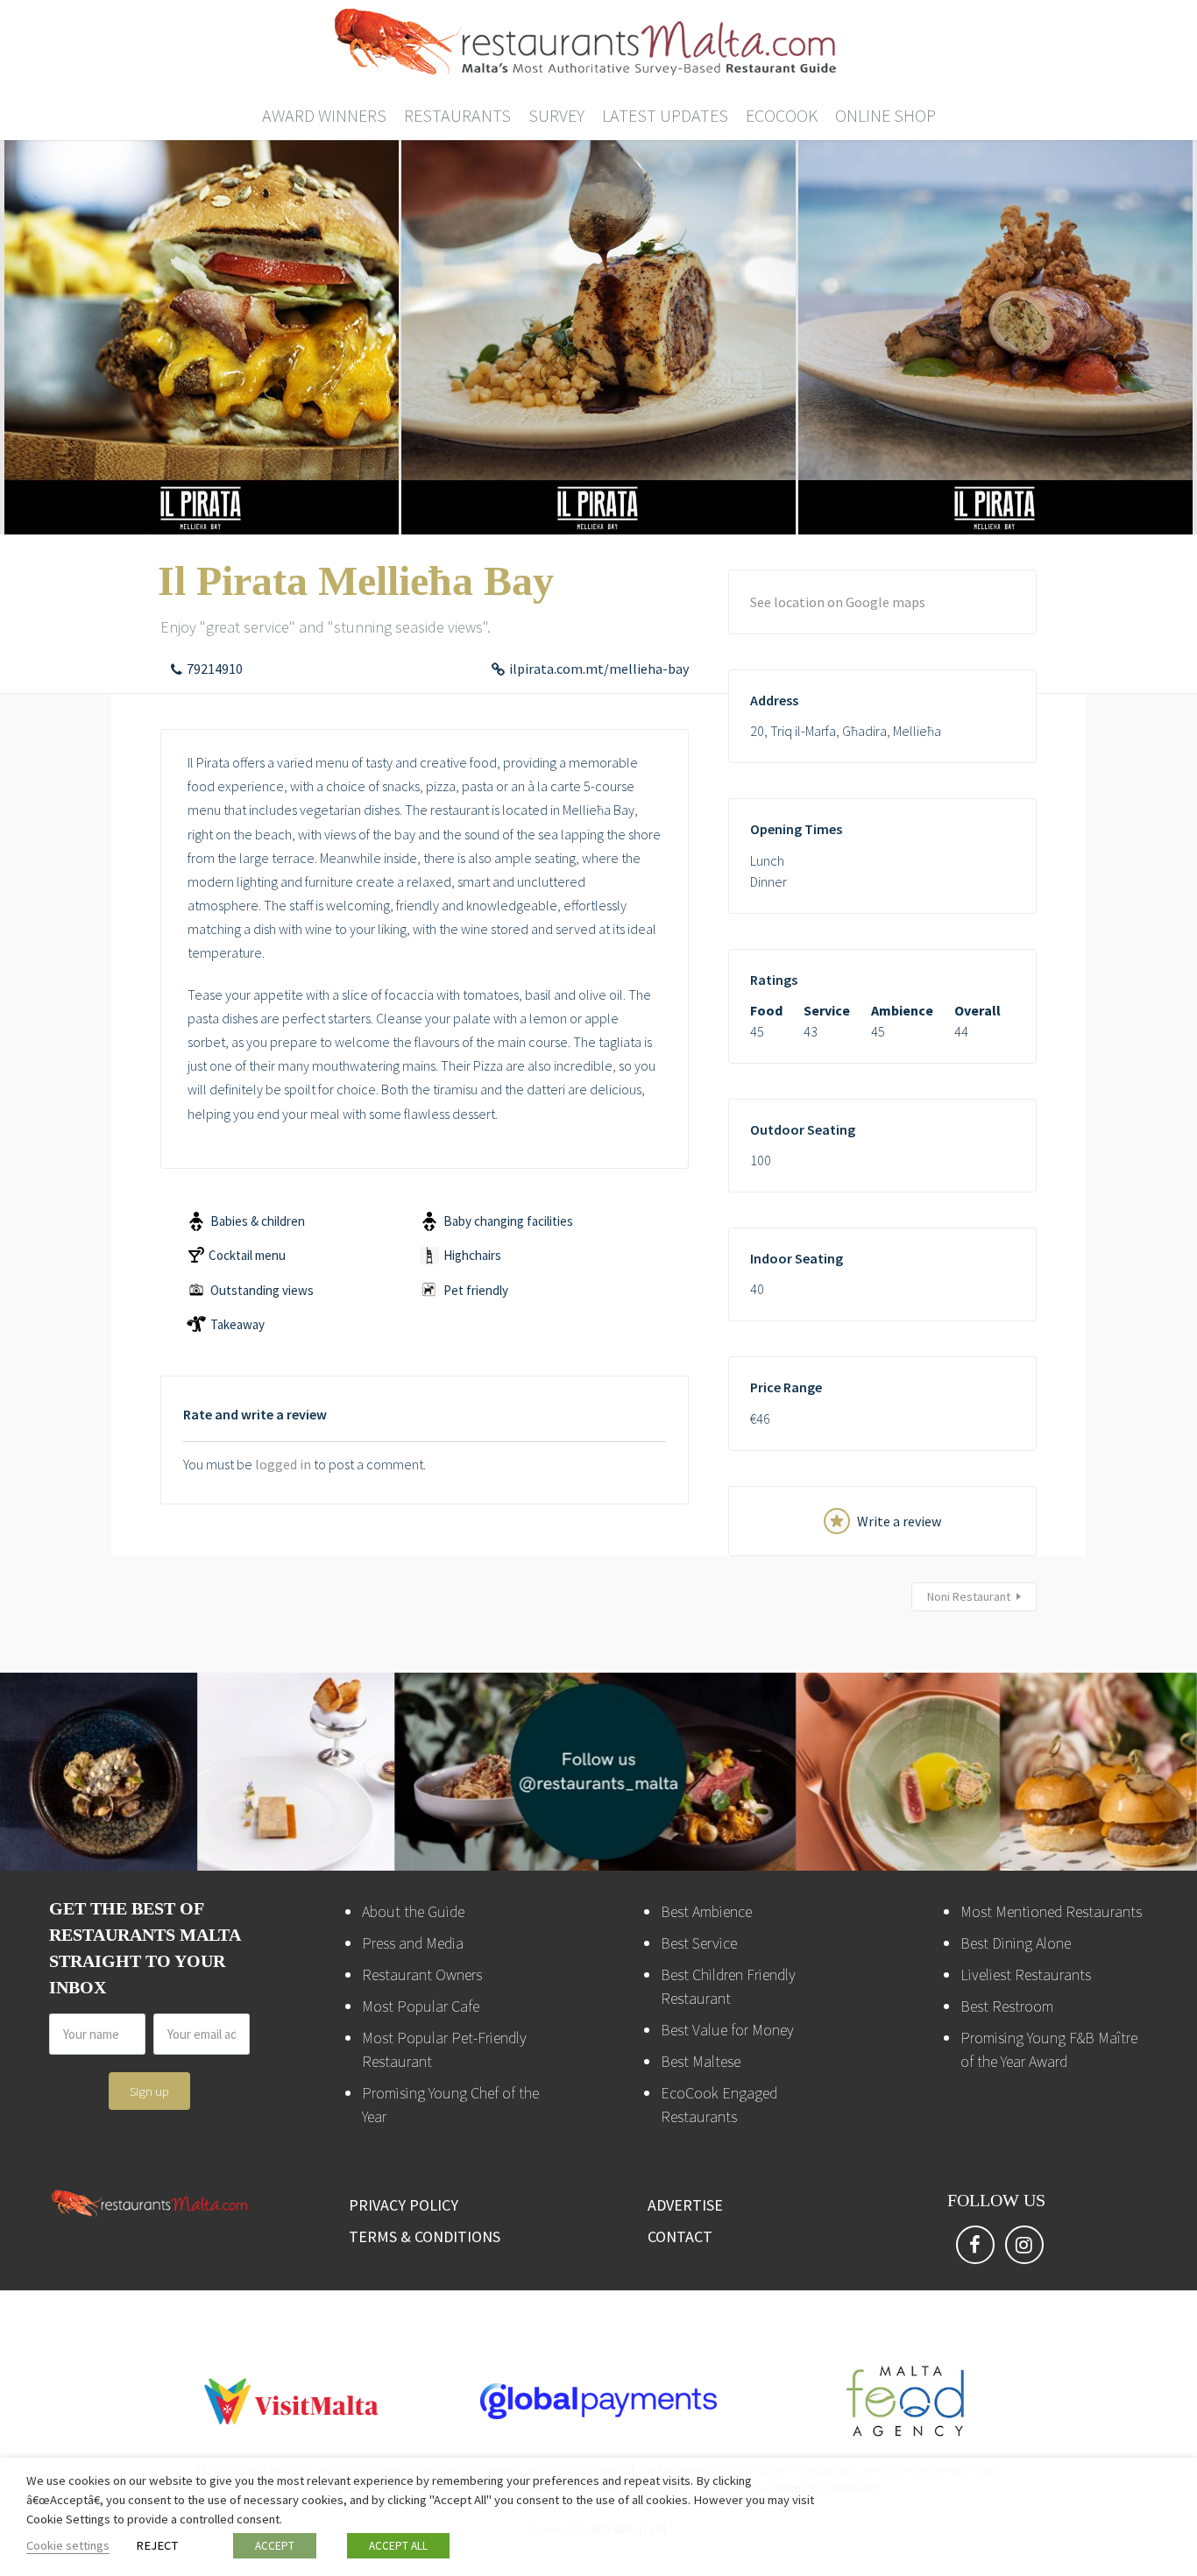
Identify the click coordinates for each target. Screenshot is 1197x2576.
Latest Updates (665, 115)
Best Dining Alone (1016, 1943)
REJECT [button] (157, 2545)
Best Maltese (701, 2061)
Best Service (699, 1943)
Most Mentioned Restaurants (1051, 1911)
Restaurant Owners (422, 1974)
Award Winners (324, 115)
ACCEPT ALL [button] (398, 2546)
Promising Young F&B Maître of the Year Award (1049, 2049)
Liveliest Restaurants (1026, 1974)
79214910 (215, 669)
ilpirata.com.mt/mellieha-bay (599, 669)
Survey (556, 115)
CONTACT (680, 2236)
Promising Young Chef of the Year (450, 2105)
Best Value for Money (727, 2030)
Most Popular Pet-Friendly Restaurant (444, 2049)
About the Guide (413, 1911)
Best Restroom (1007, 2006)
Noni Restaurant (969, 1596)
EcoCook (782, 115)
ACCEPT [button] (275, 2546)
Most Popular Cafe (421, 2006)
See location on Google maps (838, 602)
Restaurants (457, 115)
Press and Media (413, 1943)
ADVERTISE (685, 2205)
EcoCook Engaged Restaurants (719, 2105)
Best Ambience (706, 1911)
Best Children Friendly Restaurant (728, 1986)
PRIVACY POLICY (404, 2205)
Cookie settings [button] (68, 2545)
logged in (283, 1464)
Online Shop (885, 115)
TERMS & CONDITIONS (425, 2236)
